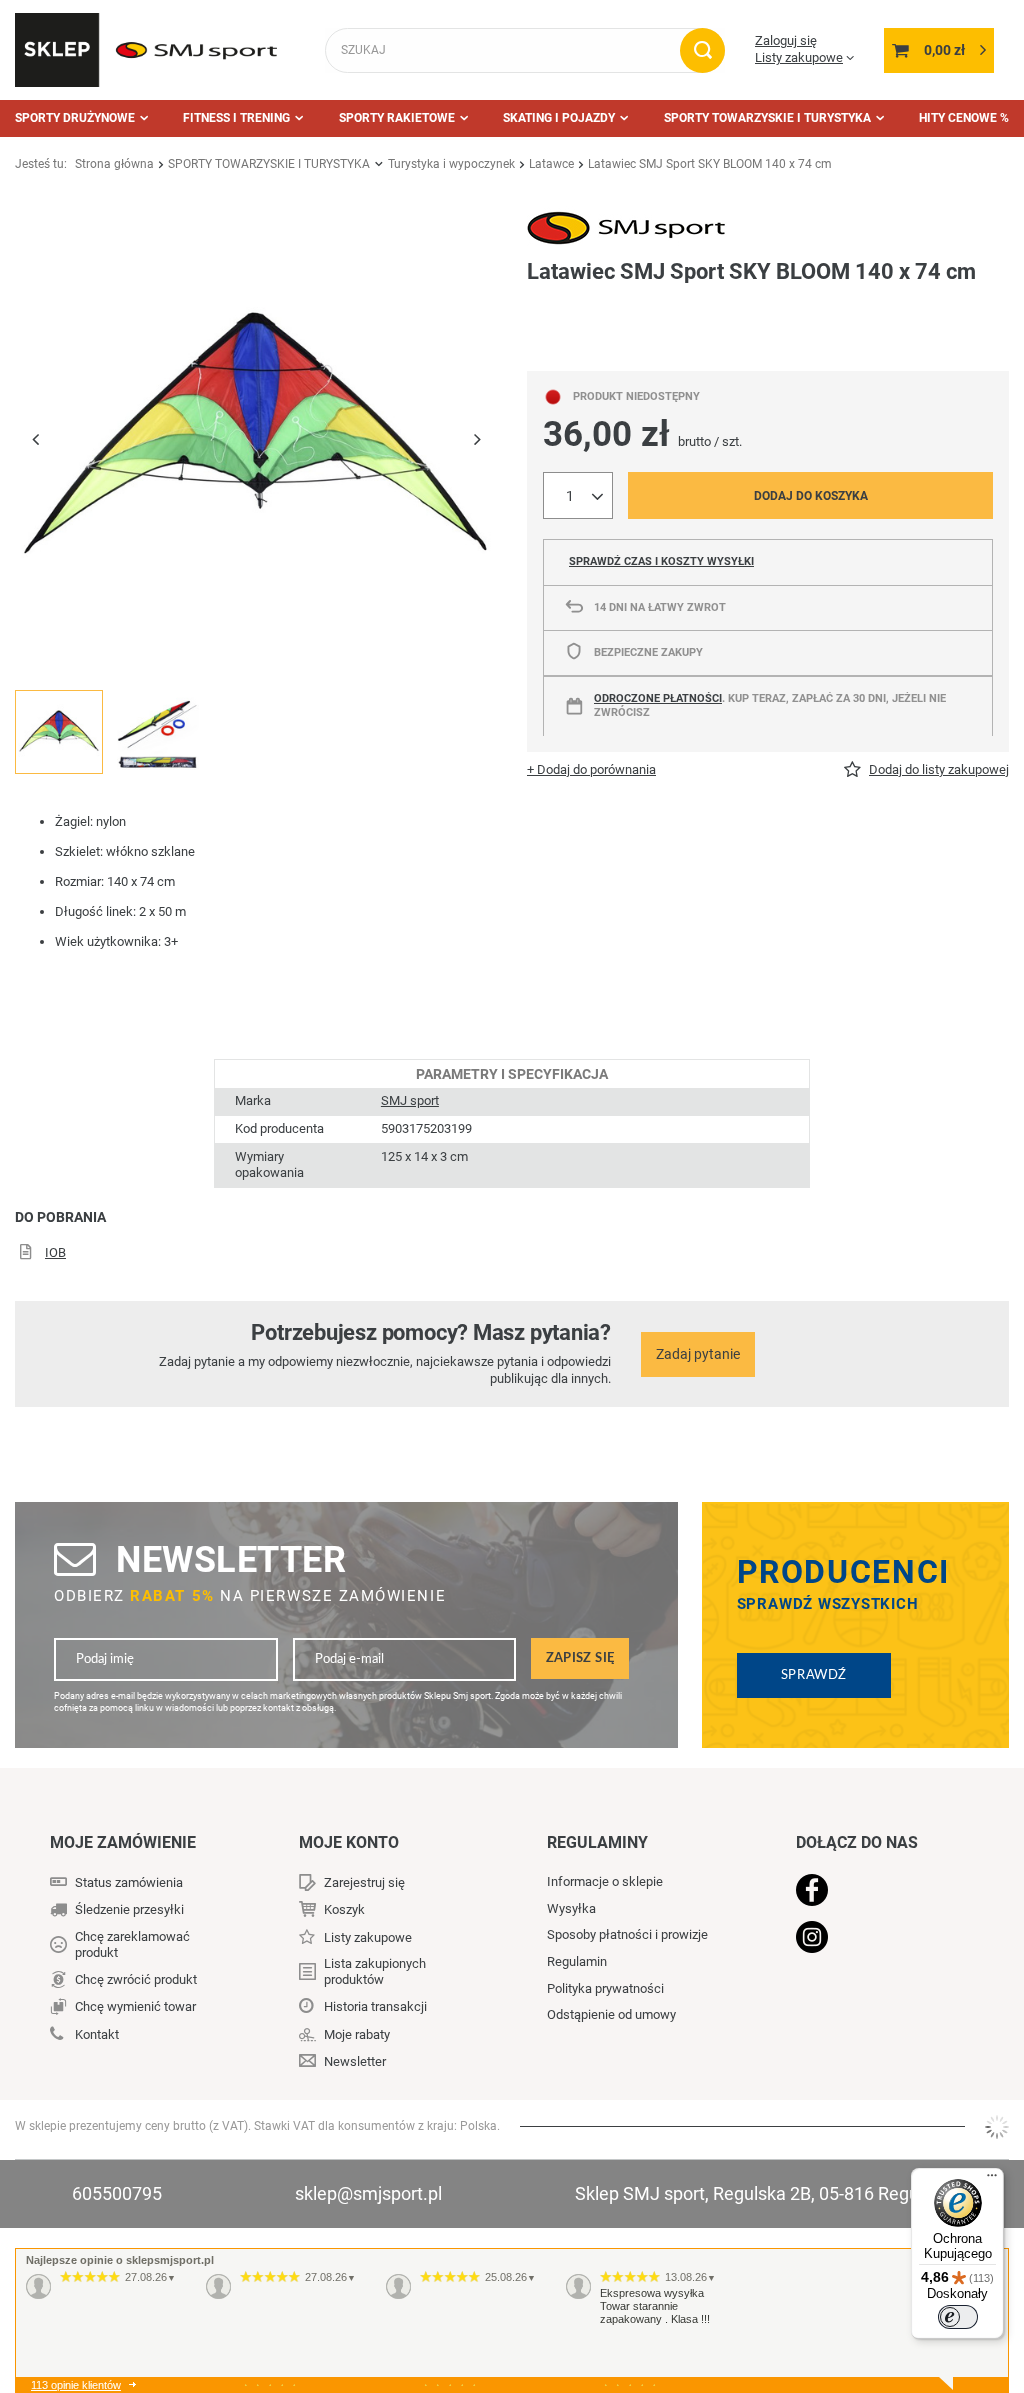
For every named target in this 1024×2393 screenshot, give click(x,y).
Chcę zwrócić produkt (136, 1979)
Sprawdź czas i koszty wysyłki (661, 561)
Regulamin (577, 1961)
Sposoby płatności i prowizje (627, 1934)
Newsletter (231, 1559)
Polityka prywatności (605, 1988)
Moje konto (349, 1842)
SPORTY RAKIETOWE (397, 118)
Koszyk (344, 1909)
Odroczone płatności (658, 698)
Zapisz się (580, 1658)
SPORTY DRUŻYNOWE (75, 118)
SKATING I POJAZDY (559, 118)
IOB (55, 1252)
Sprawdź (814, 1675)
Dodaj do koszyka (811, 496)
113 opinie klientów (76, 2385)
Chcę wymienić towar (135, 2006)
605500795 (117, 2193)
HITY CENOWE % (964, 118)
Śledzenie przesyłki (129, 1909)
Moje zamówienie (123, 1842)
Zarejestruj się (364, 1882)
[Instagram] (878, 1939)
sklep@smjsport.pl (368, 2193)
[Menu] (992, 2180)
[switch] (958, 2317)
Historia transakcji (375, 2006)
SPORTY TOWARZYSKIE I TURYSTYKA (767, 118)
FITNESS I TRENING (236, 118)
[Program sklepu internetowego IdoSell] (997, 2127)
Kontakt (97, 2034)
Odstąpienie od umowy (611, 2014)
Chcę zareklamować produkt (132, 1944)
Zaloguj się (786, 40)
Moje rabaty (357, 2034)
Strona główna (114, 164)
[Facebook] (878, 1892)
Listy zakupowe (799, 57)
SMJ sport (410, 1100)
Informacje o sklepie (605, 1881)
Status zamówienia (129, 1882)
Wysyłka (571, 1908)
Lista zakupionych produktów (375, 1971)
